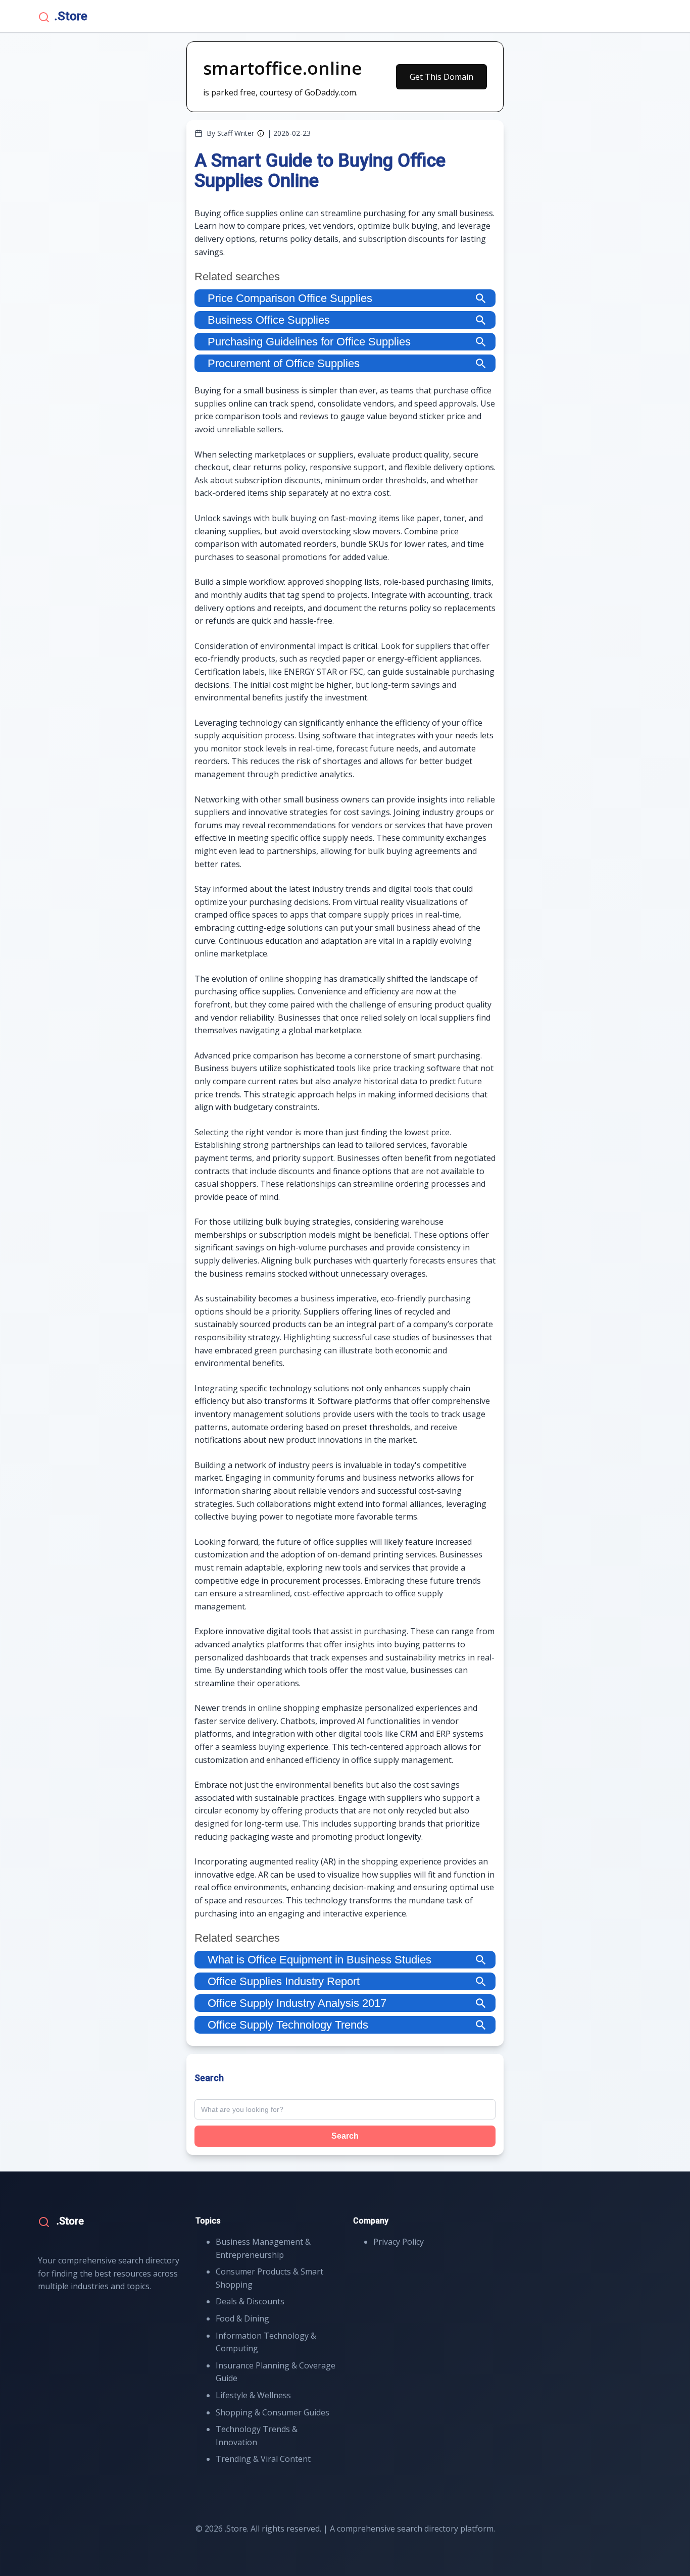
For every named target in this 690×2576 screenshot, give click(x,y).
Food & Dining (242, 2318)
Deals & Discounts (250, 2301)
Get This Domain (441, 77)
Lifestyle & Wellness (253, 2395)
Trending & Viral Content (263, 2459)
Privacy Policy (399, 2242)
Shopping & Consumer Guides (273, 2412)
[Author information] (261, 133)
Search (345, 2136)
